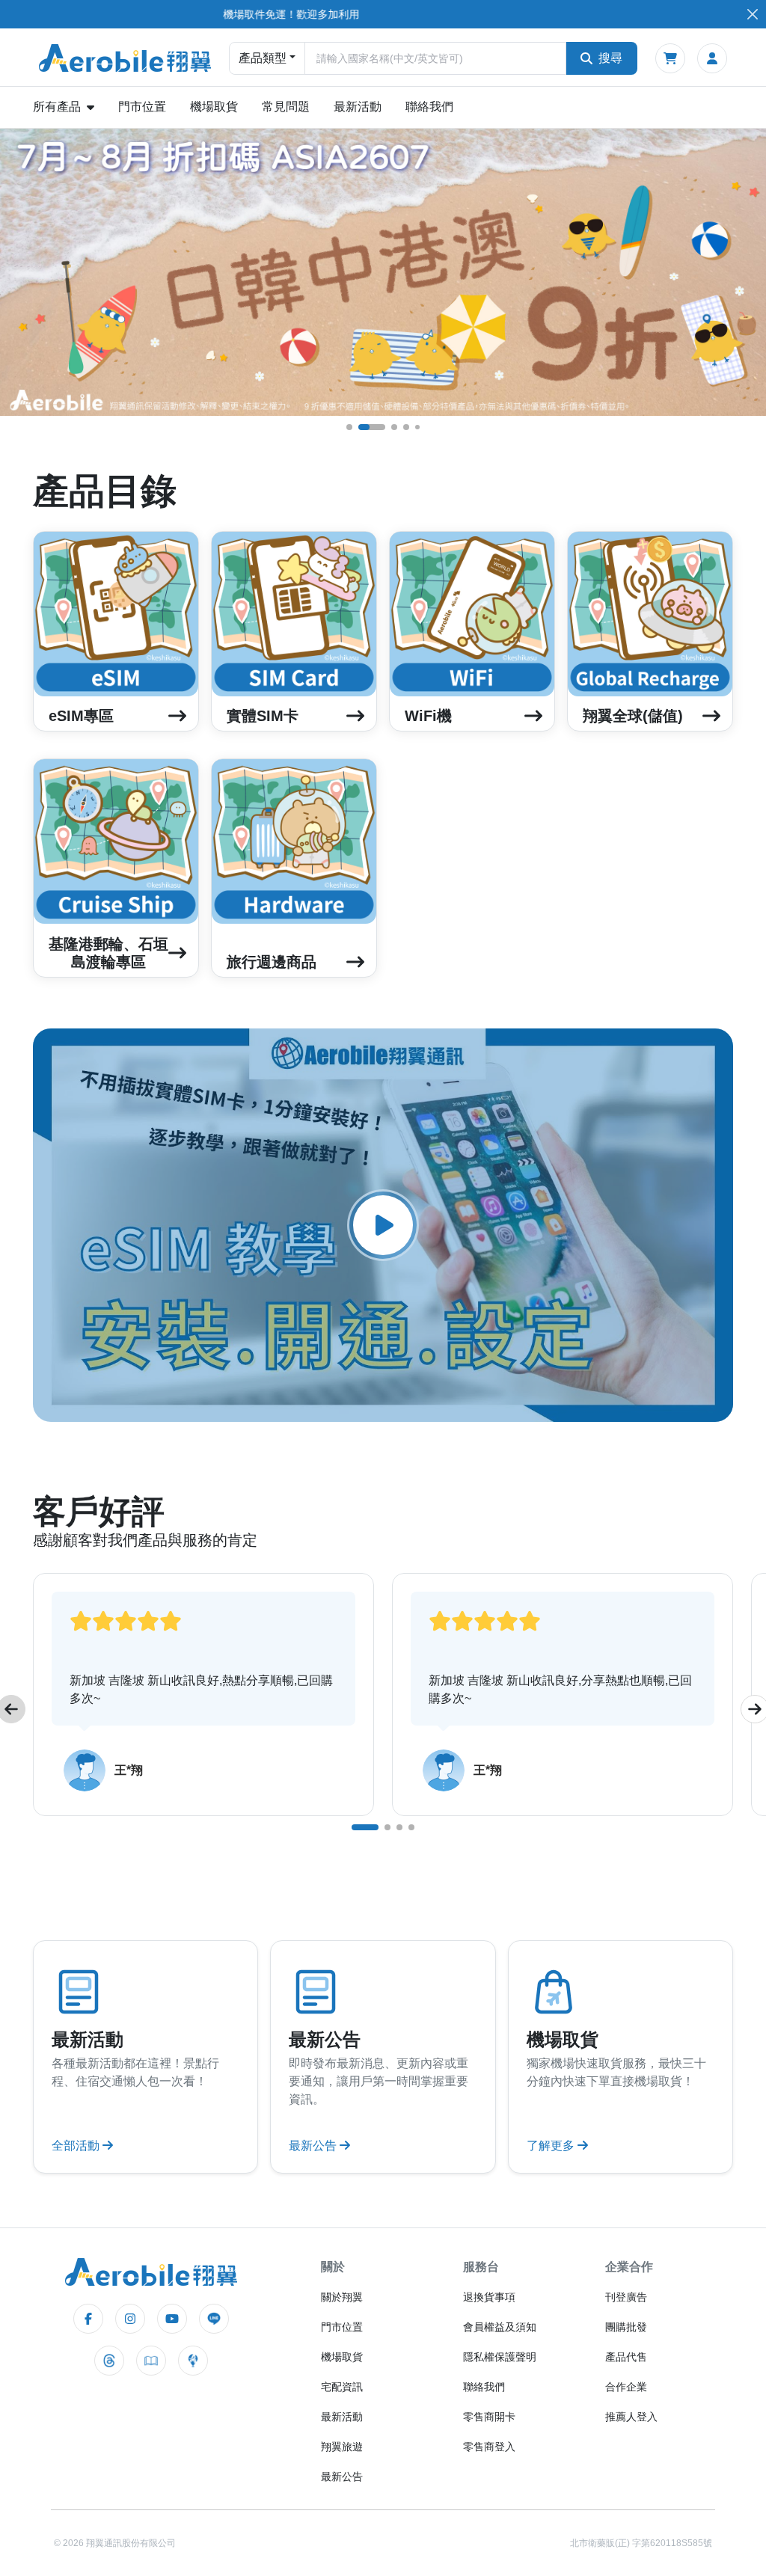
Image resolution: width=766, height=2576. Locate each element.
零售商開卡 (489, 2417)
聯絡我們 (429, 107)
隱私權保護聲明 (500, 2357)
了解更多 (552, 2146)
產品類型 (263, 58)
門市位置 (142, 107)
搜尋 (610, 58)
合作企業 (626, 2387)
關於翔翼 (342, 2297)
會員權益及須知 (500, 2327)
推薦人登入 (631, 2417)
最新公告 (314, 2146)
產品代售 (626, 2357)
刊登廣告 (626, 2297)
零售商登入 (489, 2447)
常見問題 (286, 107)
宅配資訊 (342, 2387)
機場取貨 (214, 107)
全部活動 (77, 2146)
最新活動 (358, 107)
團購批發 (626, 2327)
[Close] (752, 15)
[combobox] (435, 58)
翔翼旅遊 (342, 2447)
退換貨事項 (489, 2297)
